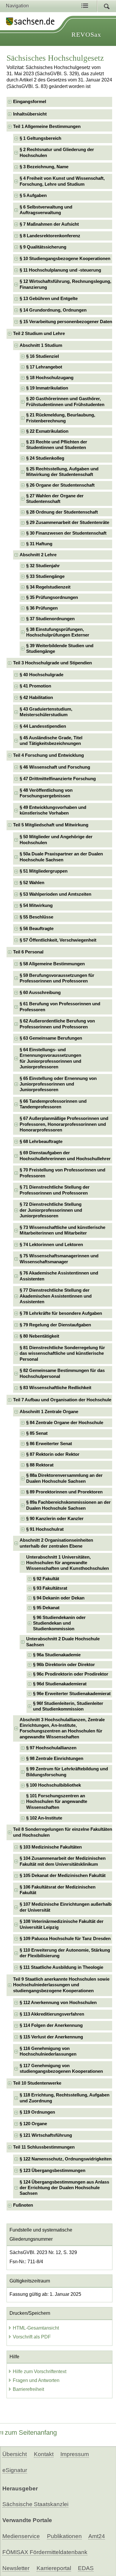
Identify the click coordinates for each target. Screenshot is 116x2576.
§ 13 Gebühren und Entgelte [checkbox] (49, 299)
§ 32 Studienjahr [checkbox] (43, 566)
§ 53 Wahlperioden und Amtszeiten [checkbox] (55, 894)
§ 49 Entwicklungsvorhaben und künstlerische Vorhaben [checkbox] (53, 810)
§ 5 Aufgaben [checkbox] (33, 195)
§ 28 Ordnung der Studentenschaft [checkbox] (62, 512)
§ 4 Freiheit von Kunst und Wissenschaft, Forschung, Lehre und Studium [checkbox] (62, 181)
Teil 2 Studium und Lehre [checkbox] (39, 334)
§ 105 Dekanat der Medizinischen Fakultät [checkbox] (63, 1876)
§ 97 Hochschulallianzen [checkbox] (51, 1748)
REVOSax (86, 35)
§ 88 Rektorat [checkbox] (40, 1465)
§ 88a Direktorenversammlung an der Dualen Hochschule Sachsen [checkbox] (64, 1478)
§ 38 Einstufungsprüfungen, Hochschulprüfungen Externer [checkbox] (58, 632)
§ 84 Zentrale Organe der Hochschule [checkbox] (65, 1423)
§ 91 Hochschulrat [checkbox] (45, 1529)
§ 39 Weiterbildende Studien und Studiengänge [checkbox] (60, 649)
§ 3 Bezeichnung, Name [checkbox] (44, 167)
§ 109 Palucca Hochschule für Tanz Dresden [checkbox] (65, 1939)
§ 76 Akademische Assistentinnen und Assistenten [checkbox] (59, 1276)
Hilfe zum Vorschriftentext (40, 2371)
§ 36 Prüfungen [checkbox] (42, 608)
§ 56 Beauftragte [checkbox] (37, 929)
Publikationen (64, 2536)
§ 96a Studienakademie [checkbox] (57, 1655)
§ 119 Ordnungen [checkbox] (37, 2112)
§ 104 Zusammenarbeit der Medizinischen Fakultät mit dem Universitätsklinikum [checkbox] (63, 1861)
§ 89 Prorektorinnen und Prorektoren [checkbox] (64, 1492)
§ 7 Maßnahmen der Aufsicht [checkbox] (49, 224)
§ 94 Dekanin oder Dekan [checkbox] (59, 1598)
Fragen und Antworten (36, 2380)
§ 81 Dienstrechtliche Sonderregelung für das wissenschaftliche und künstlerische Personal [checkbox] (62, 1353)
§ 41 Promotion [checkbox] (35, 686)
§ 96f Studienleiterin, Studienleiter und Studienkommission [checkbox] (68, 1706)
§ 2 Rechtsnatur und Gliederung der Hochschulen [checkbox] (57, 152)
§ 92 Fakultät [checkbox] (46, 1579)
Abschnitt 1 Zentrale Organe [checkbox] (49, 1412)
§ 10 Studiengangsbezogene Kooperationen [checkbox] (65, 259)
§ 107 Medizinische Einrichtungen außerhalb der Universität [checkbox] (66, 1907)
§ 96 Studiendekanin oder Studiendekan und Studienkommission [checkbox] (59, 1623)
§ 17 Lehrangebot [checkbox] (44, 367)
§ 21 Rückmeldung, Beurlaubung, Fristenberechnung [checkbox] (61, 418)
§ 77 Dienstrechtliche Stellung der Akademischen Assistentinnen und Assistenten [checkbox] (56, 1296)
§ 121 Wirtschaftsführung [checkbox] (46, 2135)
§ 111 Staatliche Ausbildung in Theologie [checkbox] (61, 1967)
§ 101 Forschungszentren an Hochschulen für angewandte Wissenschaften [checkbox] (57, 1802)
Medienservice (21, 2536)
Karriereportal (54, 2568)
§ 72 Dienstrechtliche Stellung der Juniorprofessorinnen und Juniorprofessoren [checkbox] (51, 1210)
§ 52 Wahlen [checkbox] (32, 883)
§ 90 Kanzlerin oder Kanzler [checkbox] (55, 1519)
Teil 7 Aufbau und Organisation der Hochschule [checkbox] (62, 1400)
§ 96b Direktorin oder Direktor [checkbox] (64, 1665)
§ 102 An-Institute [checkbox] (44, 1818)
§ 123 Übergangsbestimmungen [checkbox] (52, 2171)
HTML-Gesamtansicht (36, 2328)
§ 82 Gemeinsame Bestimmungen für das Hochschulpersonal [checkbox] (62, 1373)
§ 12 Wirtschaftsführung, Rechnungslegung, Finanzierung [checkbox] (65, 284)
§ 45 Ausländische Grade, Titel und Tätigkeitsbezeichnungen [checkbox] (51, 741)
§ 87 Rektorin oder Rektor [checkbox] (53, 1454)
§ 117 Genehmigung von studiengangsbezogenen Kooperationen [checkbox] (61, 2068)
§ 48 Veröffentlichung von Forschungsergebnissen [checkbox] (46, 793)
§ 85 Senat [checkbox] (37, 1433)
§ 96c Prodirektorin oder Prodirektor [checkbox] (71, 1674)
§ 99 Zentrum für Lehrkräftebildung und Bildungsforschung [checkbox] (67, 1772)
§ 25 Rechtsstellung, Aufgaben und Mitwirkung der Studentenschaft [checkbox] (62, 472)
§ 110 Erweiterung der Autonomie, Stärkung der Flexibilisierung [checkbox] (65, 1953)
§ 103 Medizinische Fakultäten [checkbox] (51, 1847)
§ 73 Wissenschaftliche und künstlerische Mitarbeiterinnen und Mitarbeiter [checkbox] (62, 1230)
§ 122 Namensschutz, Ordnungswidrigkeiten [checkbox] (66, 2159)
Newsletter (16, 2568)
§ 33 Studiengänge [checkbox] (45, 576)
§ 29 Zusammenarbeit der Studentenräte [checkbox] (68, 522)
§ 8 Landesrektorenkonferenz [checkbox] (50, 236)
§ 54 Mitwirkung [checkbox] (36, 905)
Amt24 (97, 2536)
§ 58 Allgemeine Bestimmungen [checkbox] (52, 964)
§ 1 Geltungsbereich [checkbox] (40, 138)
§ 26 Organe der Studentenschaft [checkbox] (60, 485)
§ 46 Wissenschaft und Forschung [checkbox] (55, 767)
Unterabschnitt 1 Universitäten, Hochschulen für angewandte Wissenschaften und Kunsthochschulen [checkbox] (68, 1563)
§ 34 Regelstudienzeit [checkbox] (48, 587)
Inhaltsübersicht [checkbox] (30, 114)
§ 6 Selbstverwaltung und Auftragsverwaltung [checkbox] (46, 210)
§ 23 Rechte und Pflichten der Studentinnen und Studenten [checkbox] (57, 445)
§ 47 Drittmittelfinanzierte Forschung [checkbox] (58, 779)
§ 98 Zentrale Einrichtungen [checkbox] (55, 1759)
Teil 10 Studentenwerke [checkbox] (37, 2083)
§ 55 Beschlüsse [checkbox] (36, 917)
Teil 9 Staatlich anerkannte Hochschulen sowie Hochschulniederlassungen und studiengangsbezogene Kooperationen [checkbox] (61, 1985)
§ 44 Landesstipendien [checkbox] (43, 726)
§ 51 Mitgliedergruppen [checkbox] (44, 871)
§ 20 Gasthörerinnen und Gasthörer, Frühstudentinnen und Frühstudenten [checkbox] (65, 401)
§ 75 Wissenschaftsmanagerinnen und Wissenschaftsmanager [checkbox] (59, 1259)
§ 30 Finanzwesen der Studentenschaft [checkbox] (66, 533)
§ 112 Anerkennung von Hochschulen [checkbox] (58, 2003)
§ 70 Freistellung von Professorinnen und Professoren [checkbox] (62, 1173)
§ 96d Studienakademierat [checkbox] (60, 1684)
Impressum (75, 2454)
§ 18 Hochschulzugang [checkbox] (50, 378)
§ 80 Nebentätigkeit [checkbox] (39, 1336)
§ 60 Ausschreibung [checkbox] (40, 993)
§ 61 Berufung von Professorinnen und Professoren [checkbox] (60, 1007)
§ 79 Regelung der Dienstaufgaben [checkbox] (55, 1325)
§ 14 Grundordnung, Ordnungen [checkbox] (53, 310)
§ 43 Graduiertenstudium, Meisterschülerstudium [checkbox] (46, 712)
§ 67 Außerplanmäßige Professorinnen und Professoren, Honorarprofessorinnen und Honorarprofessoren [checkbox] (64, 1124)
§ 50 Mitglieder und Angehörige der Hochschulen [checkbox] (56, 840)
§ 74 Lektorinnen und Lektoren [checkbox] (51, 1245)
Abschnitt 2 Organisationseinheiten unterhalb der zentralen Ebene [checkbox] (56, 1543)
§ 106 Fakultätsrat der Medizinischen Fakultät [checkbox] (58, 1890)
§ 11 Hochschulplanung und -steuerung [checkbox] (60, 270)
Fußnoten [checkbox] (23, 2205)
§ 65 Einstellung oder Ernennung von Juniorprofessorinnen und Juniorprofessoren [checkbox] (58, 1084)
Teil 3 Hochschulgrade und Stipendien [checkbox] (52, 663)
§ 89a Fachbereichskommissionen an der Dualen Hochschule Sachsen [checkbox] (68, 1505)
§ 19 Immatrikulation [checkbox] (47, 388)
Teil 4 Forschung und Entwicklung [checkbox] (48, 755)
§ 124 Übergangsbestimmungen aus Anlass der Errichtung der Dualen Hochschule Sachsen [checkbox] (64, 2188)
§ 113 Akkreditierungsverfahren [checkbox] (52, 2014)
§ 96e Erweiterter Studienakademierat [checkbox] (72, 1694)
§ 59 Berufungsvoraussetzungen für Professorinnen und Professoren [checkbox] (57, 978)
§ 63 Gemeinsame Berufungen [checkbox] (51, 1038)
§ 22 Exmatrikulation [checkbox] (47, 431)
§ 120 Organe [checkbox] (33, 2124)
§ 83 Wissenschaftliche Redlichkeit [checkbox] (55, 1388)
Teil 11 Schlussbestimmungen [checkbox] (44, 2147)
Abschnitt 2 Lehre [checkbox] (38, 555)
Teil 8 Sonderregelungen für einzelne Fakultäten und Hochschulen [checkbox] (63, 1832)
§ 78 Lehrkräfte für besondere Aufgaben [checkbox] (61, 1313)
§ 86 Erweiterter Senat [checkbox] (49, 1444)
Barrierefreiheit (28, 2389)
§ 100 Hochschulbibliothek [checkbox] (54, 1785)
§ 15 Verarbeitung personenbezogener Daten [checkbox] (66, 322)
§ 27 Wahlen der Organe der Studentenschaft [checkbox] (55, 499)
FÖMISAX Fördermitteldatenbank (45, 2552)
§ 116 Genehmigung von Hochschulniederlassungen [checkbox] (48, 2051)
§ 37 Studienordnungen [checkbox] (50, 619)
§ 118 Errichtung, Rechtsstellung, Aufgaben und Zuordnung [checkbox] (65, 2098)
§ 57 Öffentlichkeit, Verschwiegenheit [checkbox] (58, 940)
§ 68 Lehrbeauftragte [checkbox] (41, 1142)
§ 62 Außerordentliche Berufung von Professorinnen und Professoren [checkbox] (57, 1024)
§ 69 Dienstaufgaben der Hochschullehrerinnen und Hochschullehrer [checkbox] (65, 1156)
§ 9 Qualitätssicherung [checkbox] (43, 247)
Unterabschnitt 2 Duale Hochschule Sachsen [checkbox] (63, 1642)
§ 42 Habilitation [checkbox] (36, 698)
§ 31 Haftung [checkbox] (39, 544)
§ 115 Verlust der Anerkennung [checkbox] (51, 2037)
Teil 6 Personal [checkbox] (28, 952)
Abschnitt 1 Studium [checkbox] (41, 345)
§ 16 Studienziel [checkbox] (43, 356)
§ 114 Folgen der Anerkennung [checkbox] (51, 2025)
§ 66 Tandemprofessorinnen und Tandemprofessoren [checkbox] (53, 1104)
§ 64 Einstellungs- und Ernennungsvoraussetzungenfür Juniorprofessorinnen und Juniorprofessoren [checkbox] (50, 1058)
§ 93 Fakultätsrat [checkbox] (50, 1588)
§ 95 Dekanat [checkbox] (46, 1608)
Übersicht (15, 2454)
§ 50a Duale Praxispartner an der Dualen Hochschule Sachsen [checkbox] (61, 857)
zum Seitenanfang (31, 2432)
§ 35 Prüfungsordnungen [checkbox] (52, 597)
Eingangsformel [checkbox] (30, 102)
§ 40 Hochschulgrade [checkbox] (41, 675)
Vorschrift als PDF (32, 2337)
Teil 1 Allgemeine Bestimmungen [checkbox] (47, 126)
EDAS (86, 2568)
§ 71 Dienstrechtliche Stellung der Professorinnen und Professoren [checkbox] (55, 1190)
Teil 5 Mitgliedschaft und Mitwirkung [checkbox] (51, 825)
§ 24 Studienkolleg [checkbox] (45, 458)
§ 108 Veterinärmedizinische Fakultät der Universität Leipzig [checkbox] (62, 1924)
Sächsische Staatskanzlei (35, 2504)
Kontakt (44, 2454)
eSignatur (15, 2470)
